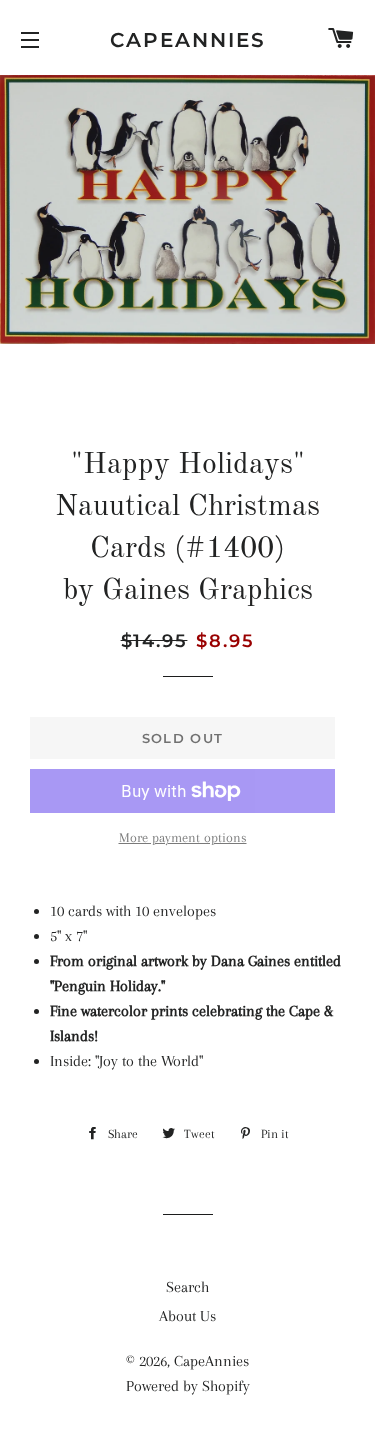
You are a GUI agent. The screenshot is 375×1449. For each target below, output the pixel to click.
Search (187, 1287)
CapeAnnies (188, 40)
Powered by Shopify (188, 1386)
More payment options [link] (183, 837)
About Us (187, 1316)
